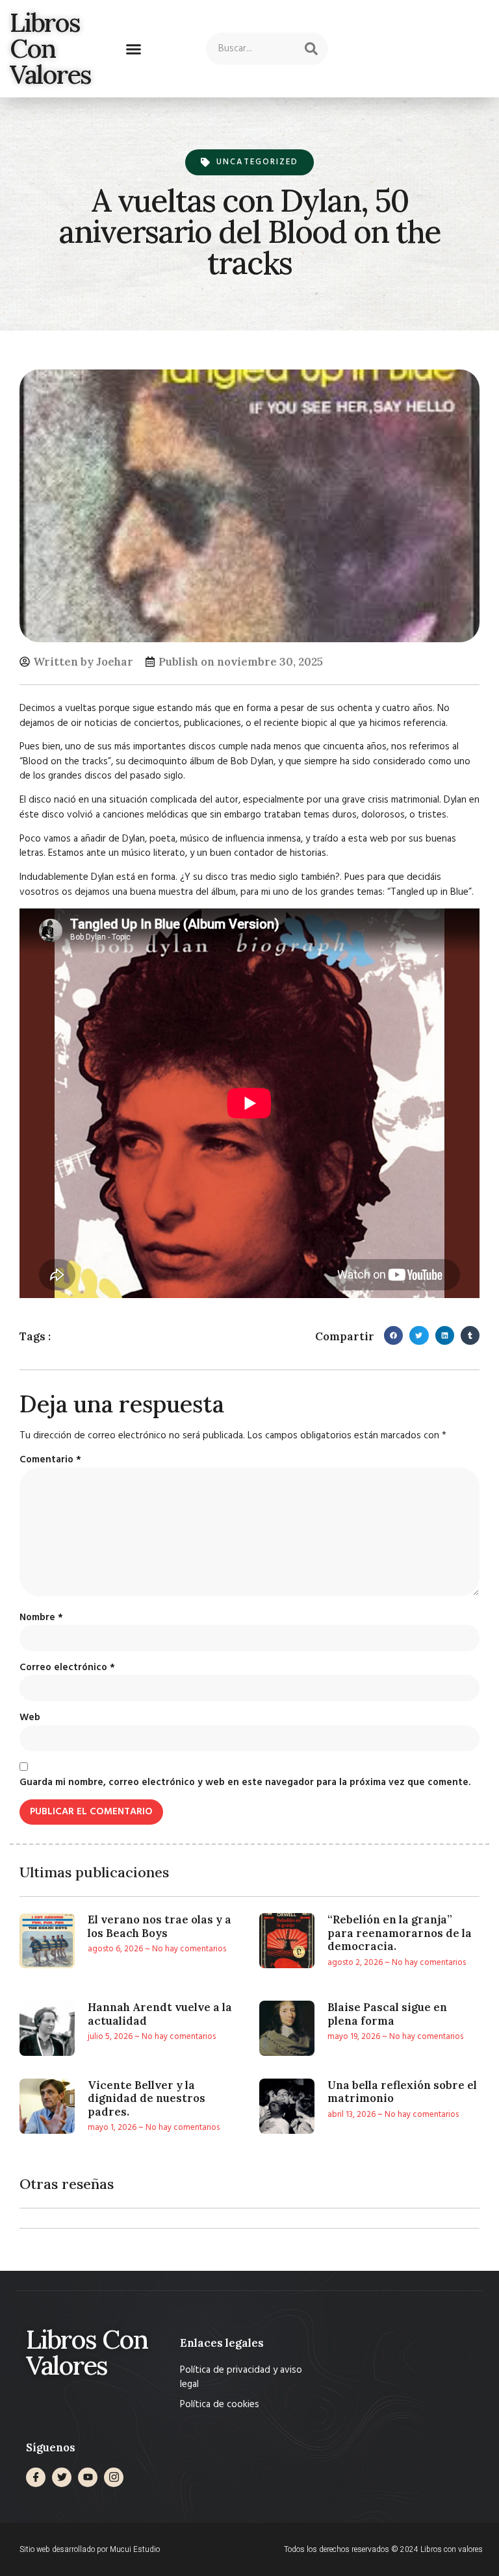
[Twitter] (62, 2477)
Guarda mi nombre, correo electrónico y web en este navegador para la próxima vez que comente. (245, 1783)
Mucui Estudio (135, 2549)
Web (30, 1718)
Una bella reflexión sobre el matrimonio (402, 2092)
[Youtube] (88, 2477)
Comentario (50, 1460)
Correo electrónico (67, 1668)
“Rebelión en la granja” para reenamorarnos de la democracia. (400, 1933)
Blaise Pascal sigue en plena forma (387, 2014)
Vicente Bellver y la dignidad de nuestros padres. (147, 2098)
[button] (134, 49)
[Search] (311, 49)
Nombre (41, 1618)
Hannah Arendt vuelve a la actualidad (160, 2014)
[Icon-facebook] (36, 2477)
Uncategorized (257, 162)
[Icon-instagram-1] (114, 2477)
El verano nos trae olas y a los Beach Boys (160, 1926)
